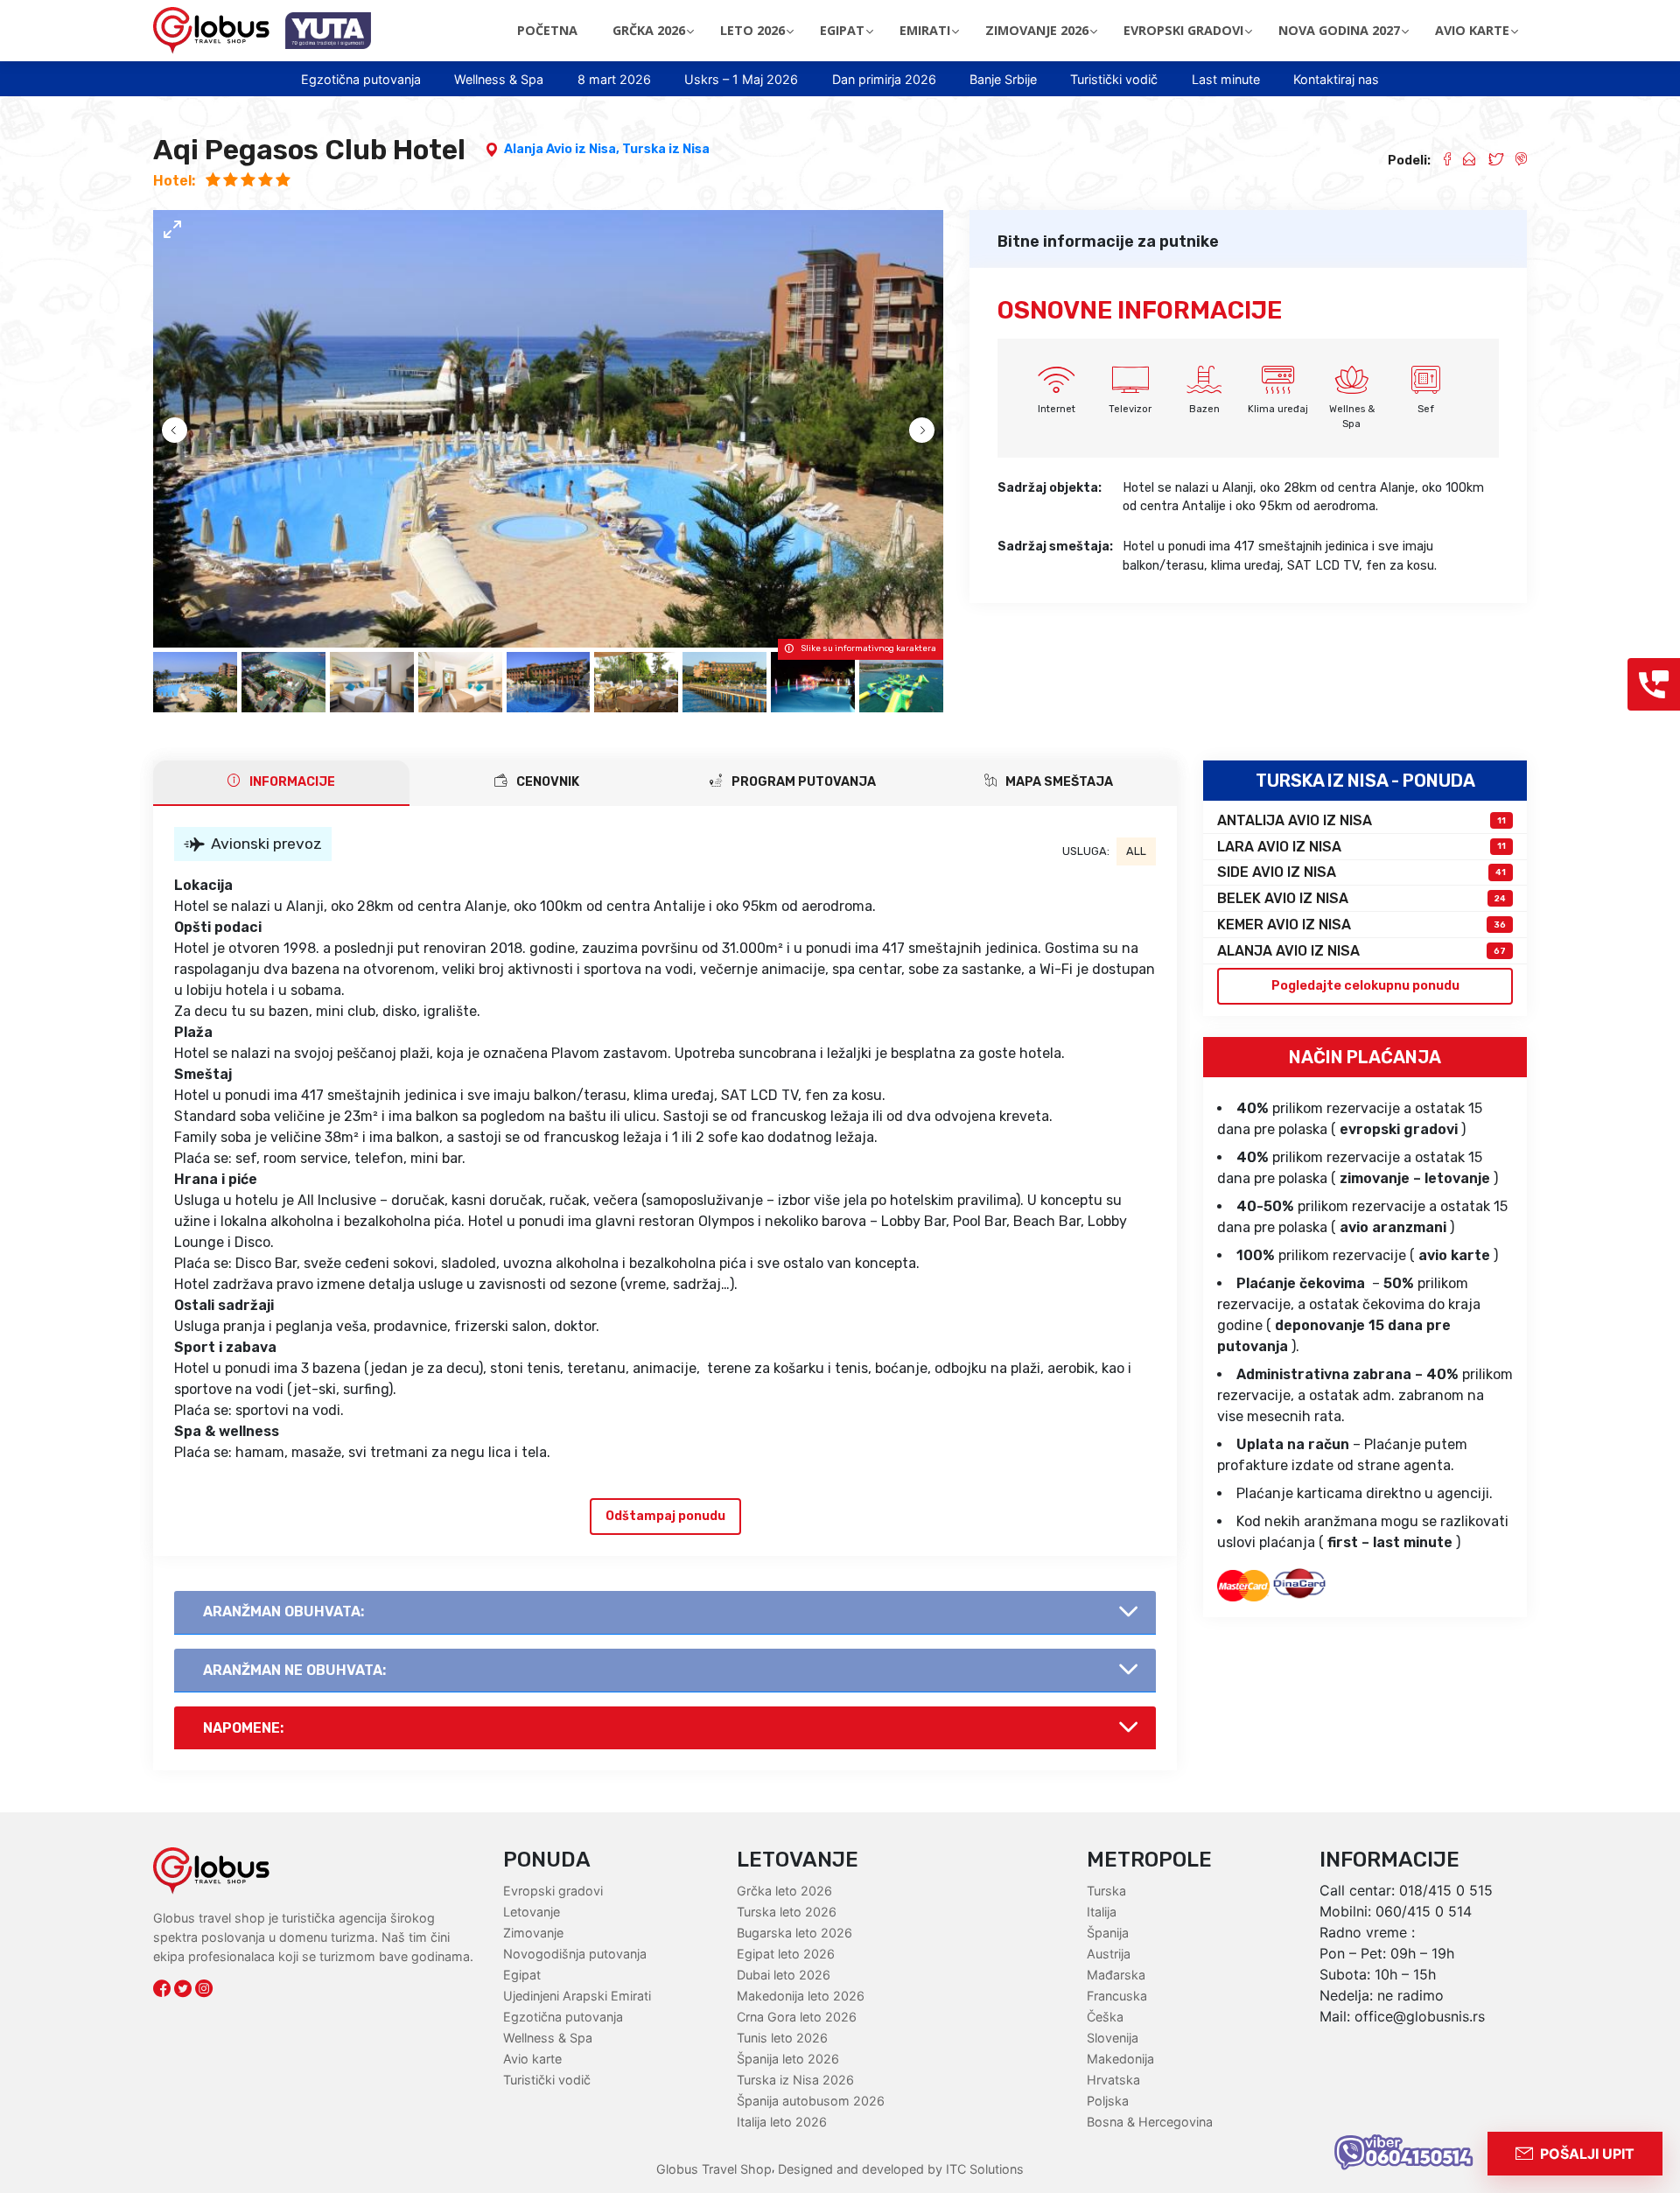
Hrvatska (1113, 2080)
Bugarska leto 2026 (794, 1933)
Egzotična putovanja (361, 79)
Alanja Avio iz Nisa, (563, 149)
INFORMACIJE (291, 782)
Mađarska (1116, 1975)
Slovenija (1113, 2038)
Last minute (1226, 79)
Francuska (1117, 1996)
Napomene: (243, 1728)
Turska (1106, 1891)
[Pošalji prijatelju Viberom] (1515, 161)
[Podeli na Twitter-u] (1489, 161)
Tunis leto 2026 (782, 2038)
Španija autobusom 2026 (811, 2101)
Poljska (1108, 2101)
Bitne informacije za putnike (1108, 242)
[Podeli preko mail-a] (1463, 161)
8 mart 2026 (614, 79)
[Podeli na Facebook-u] (1440, 161)
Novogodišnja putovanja (575, 1954)
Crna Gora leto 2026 (797, 2017)
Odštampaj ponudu (665, 1516)
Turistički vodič (1114, 79)
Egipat (522, 1975)
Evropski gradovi (553, 1891)
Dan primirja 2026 (884, 79)
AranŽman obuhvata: (283, 1611)
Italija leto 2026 (782, 2122)
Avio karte (532, 2059)
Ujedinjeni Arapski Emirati (577, 1996)
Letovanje (532, 1912)
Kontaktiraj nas (1336, 79)
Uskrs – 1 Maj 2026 (741, 79)
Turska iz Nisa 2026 (795, 2080)
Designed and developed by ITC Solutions (899, 2169)
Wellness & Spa (499, 79)
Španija (1108, 1933)
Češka (1105, 2017)
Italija (1102, 1912)
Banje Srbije (1003, 79)
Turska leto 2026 (787, 1912)
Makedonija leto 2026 (801, 1996)
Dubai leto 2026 (784, 1975)
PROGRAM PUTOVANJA (802, 782)
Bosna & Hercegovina (1150, 2122)
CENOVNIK (546, 782)
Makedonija (1120, 2059)
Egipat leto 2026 (786, 1954)
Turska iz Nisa (666, 149)
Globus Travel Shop (714, 2169)
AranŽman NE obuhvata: (294, 1670)
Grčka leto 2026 (784, 1891)
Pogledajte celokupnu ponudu (1365, 986)
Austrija (1109, 1954)
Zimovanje (533, 1933)
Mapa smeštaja (1058, 782)
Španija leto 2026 (788, 2059)
